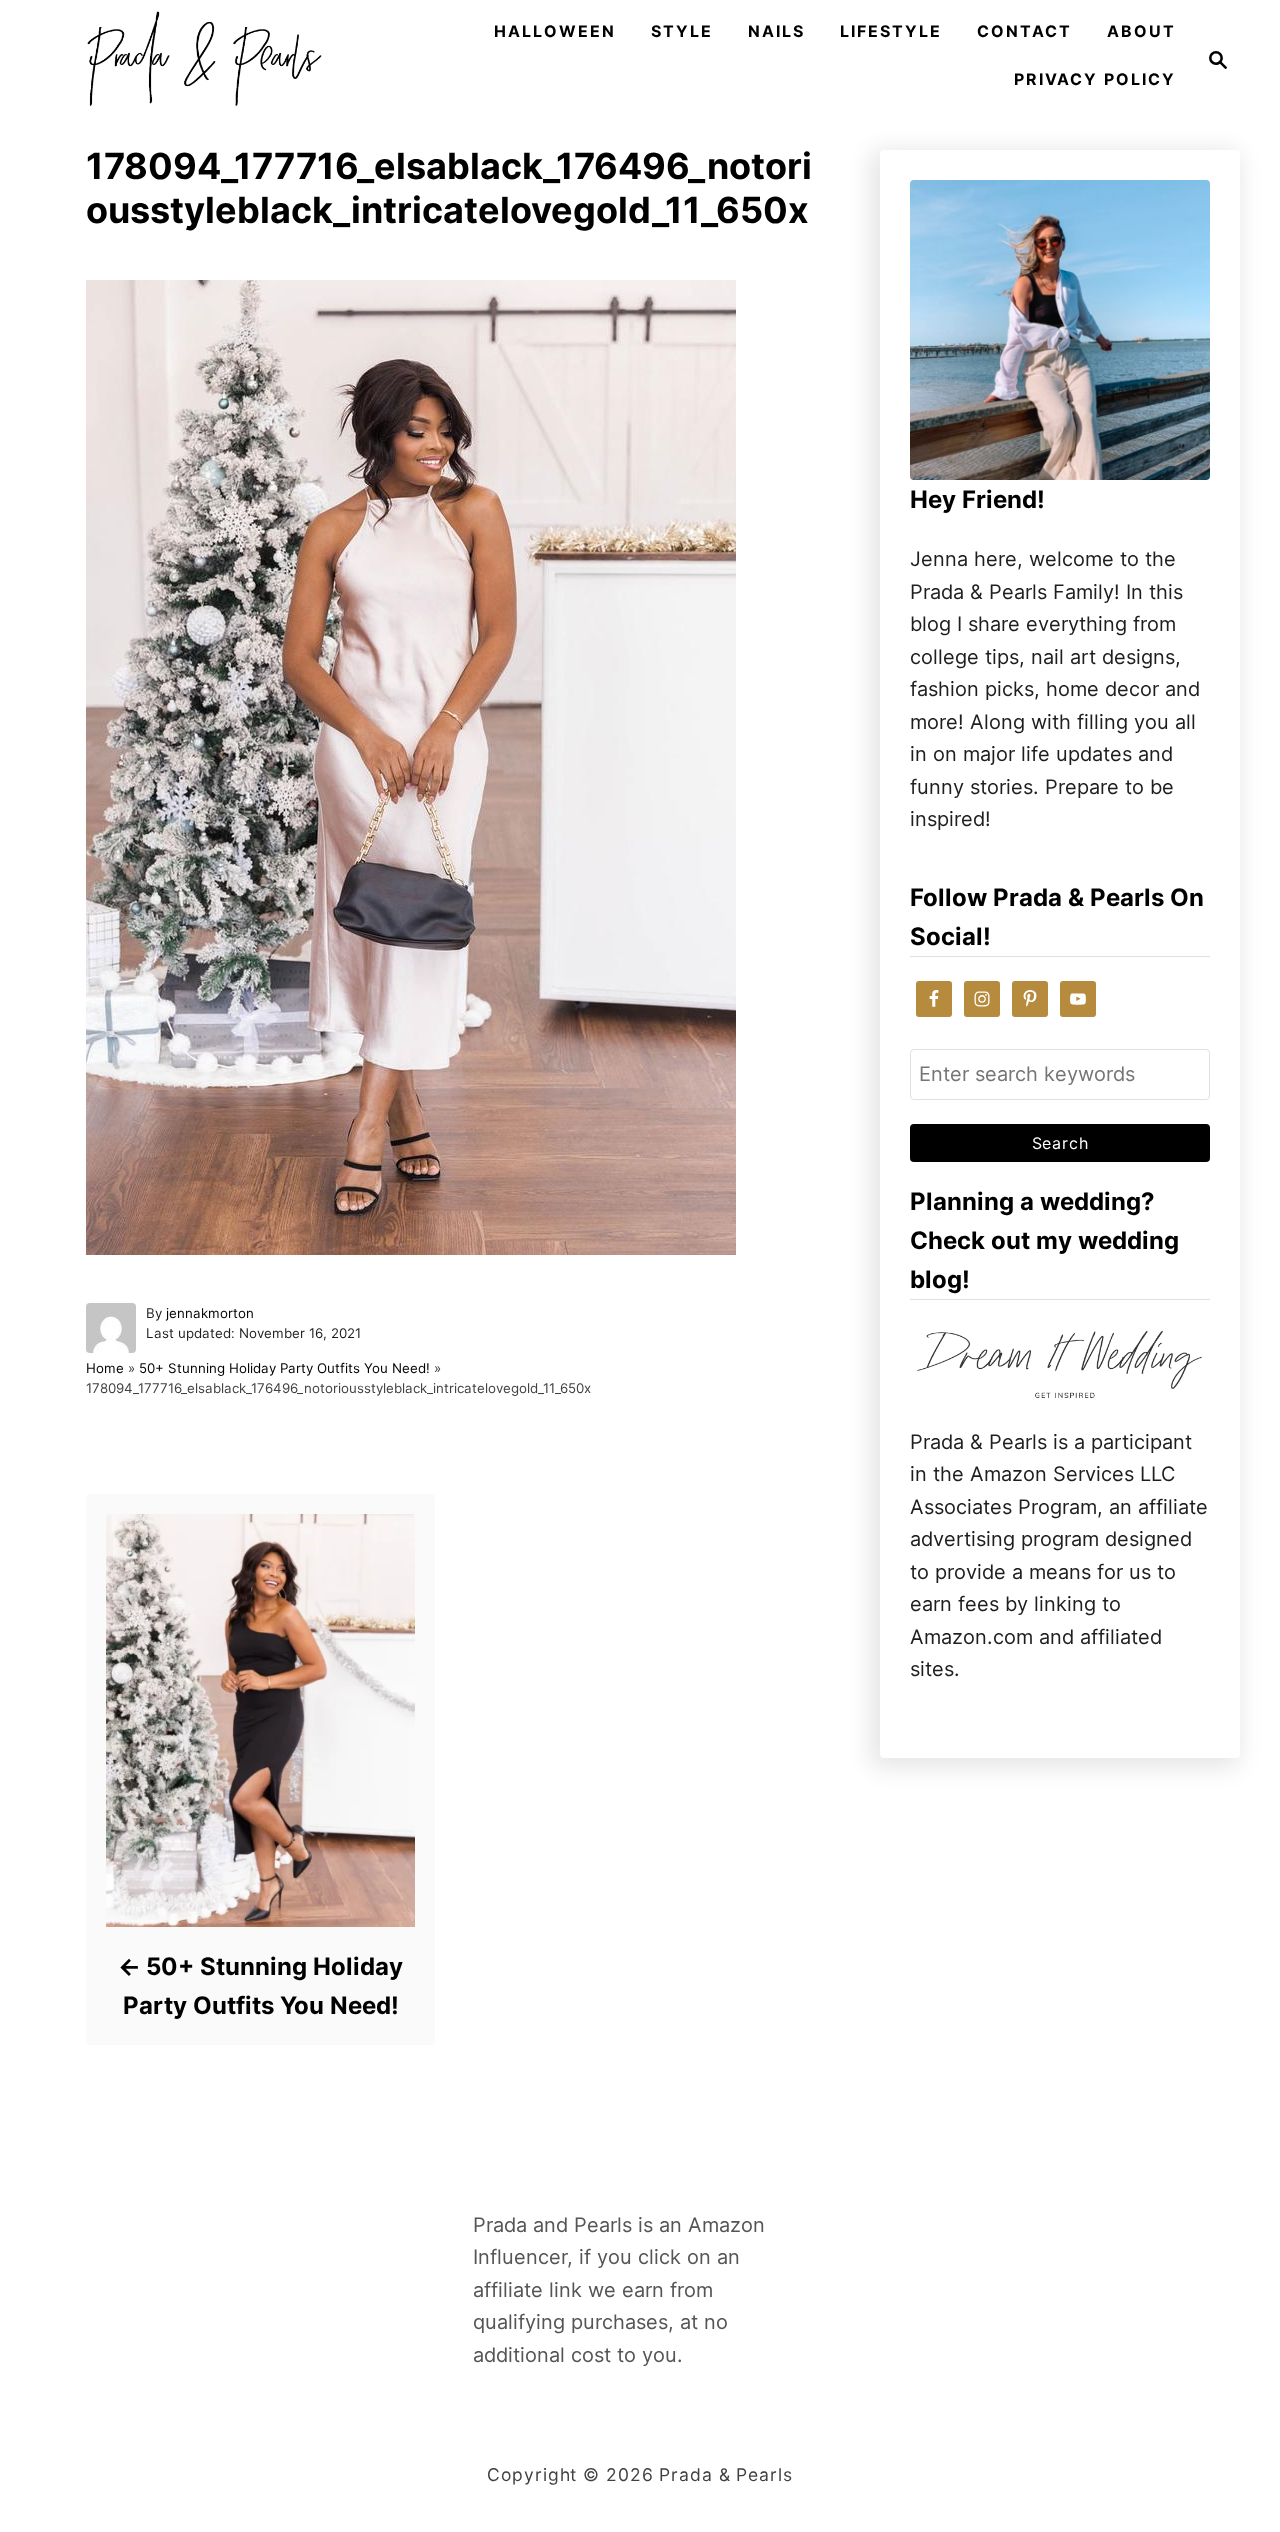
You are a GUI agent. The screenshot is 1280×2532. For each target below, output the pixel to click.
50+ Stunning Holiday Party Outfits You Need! (284, 1368)
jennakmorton (210, 1313)
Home (105, 1368)
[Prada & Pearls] (198, 60)
